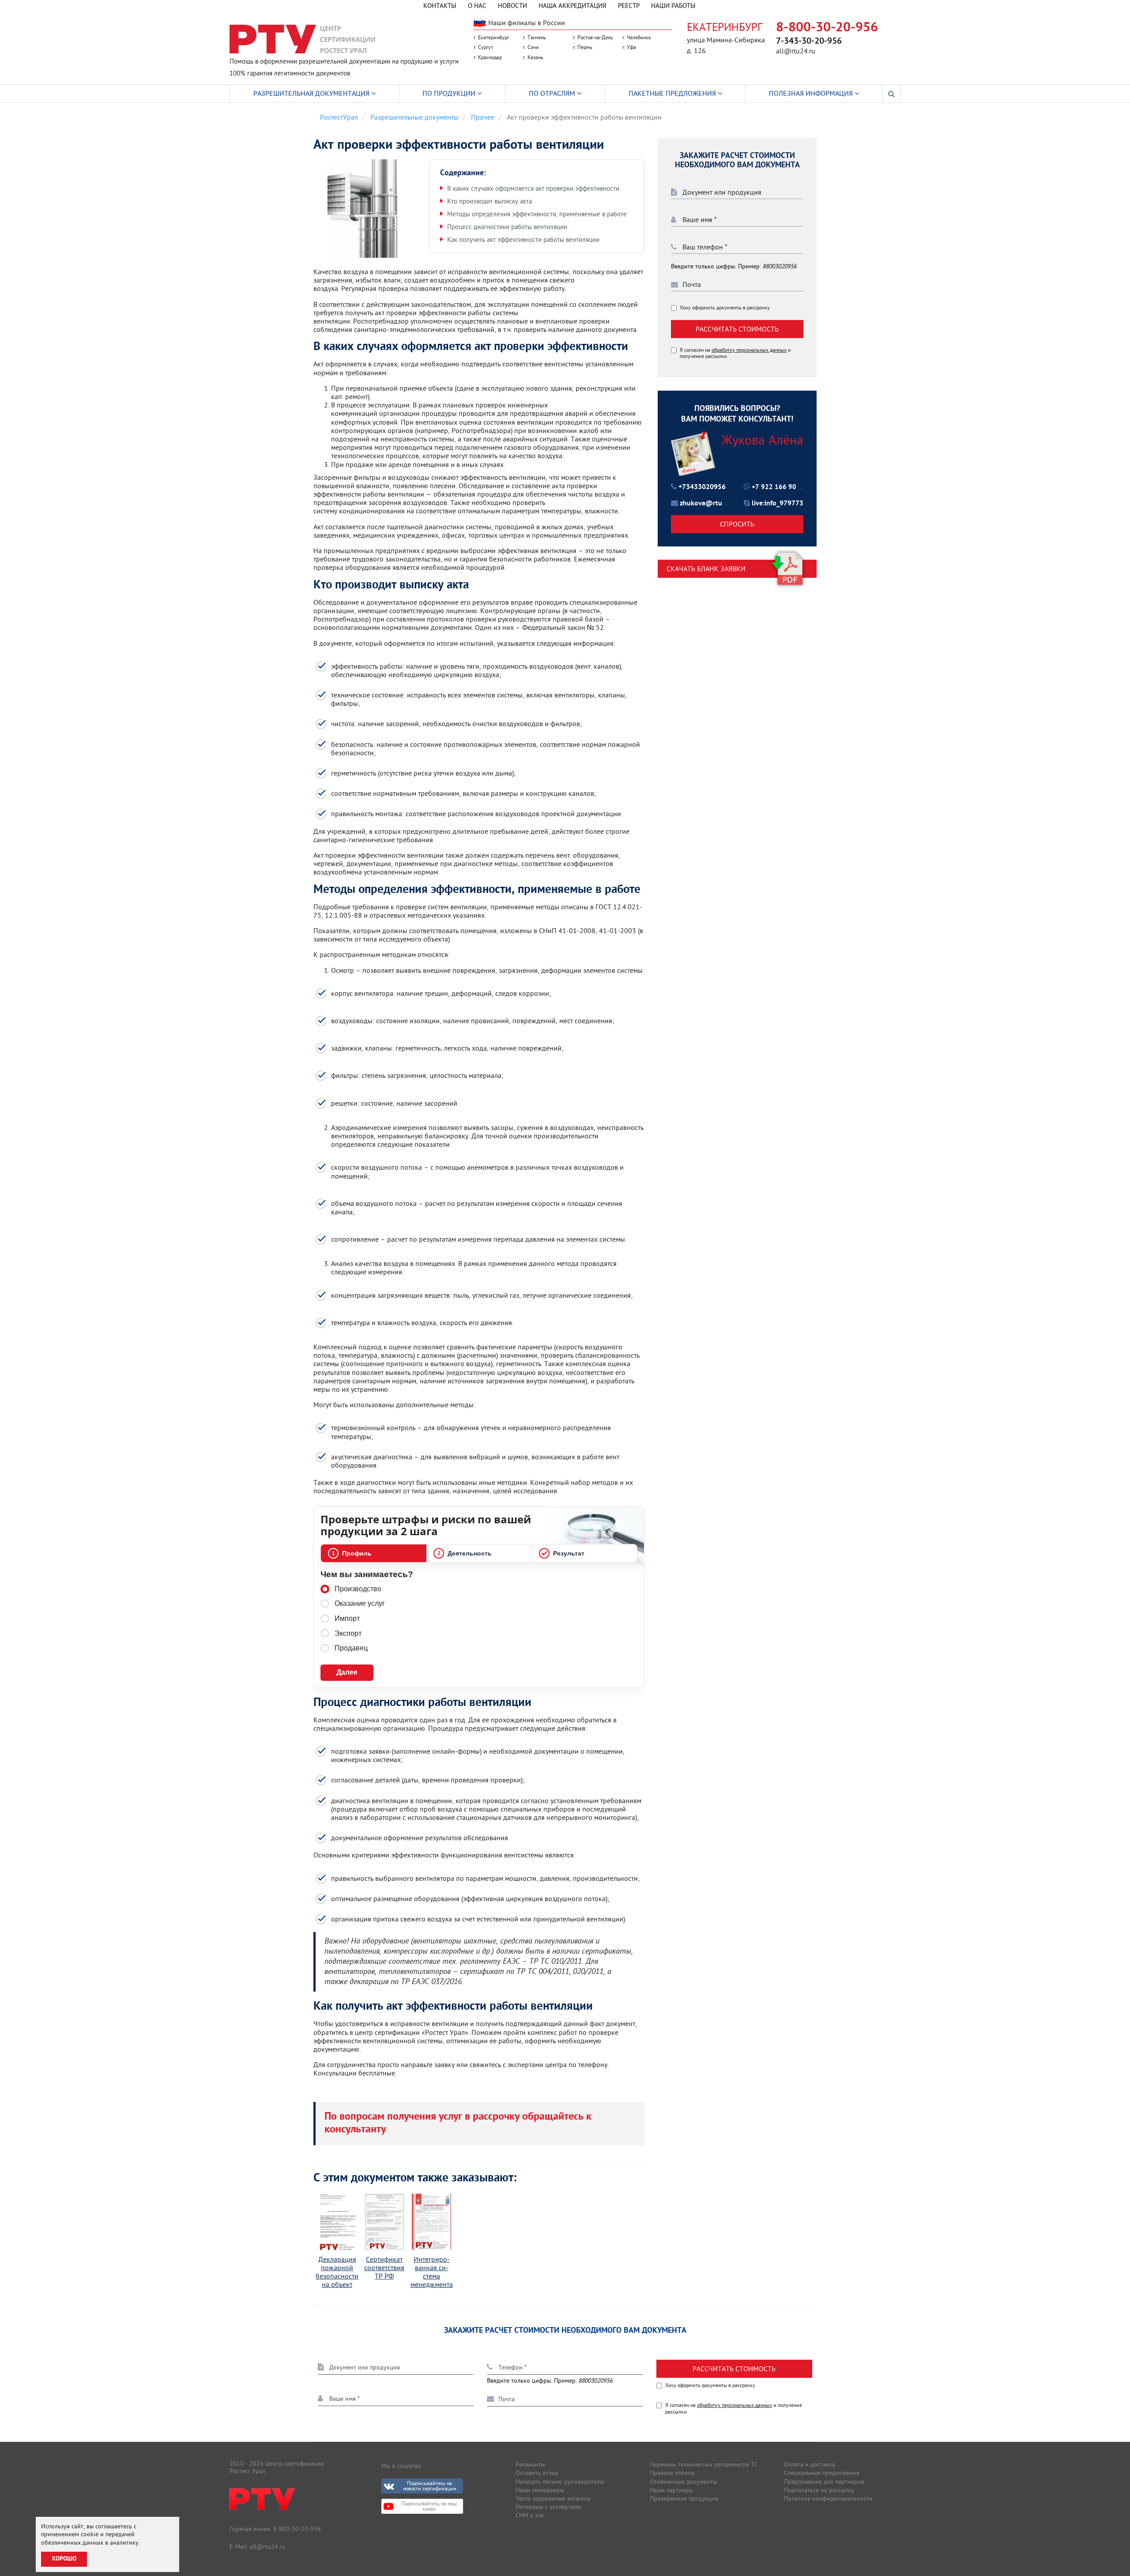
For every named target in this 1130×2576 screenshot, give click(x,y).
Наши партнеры (671, 2490)
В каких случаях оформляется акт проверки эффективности (533, 188)
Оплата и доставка (810, 2464)
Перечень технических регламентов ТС (704, 2464)
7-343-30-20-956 (809, 41)
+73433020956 (702, 487)
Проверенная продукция (684, 2498)
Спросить (737, 524)
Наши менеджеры (540, 2490)
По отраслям (553, 93)
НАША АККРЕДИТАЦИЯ (573, 6)
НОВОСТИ (512, 6)
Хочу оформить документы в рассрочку (725, 308)
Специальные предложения (822, 2473)
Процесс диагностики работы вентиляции (507, 227)
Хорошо (64, 2559)
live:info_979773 (778, 504)
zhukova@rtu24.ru (709, 504)
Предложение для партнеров (824, 2482)
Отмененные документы (683, 2482)
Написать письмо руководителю (560, 2482)
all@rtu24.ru (796, 51)
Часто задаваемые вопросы (553, 2498)
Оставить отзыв (537, 2473)
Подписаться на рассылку (819, 2490)
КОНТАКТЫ (440, 6)
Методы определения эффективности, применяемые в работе (537, 214)
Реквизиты (530, 2464)
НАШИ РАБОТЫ (673, 6)
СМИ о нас (530, 2515)
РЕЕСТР (629, 6)
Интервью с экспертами (548, 2507)
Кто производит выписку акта (490, 201)
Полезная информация (812, 93)
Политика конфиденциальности (828, 2498)
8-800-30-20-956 (827, 28)
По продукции (450, 93)
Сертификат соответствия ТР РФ (384, 2268)
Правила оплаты (672, 2473)
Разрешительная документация (312, 93)
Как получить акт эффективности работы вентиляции (523, 239)
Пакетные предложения (673, 93)
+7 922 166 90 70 (779, 488)
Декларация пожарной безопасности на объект (337, 2272)
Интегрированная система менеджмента (432, 2272)
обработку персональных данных (749, 350)
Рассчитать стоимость (737, 329)
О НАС (477, 6)
